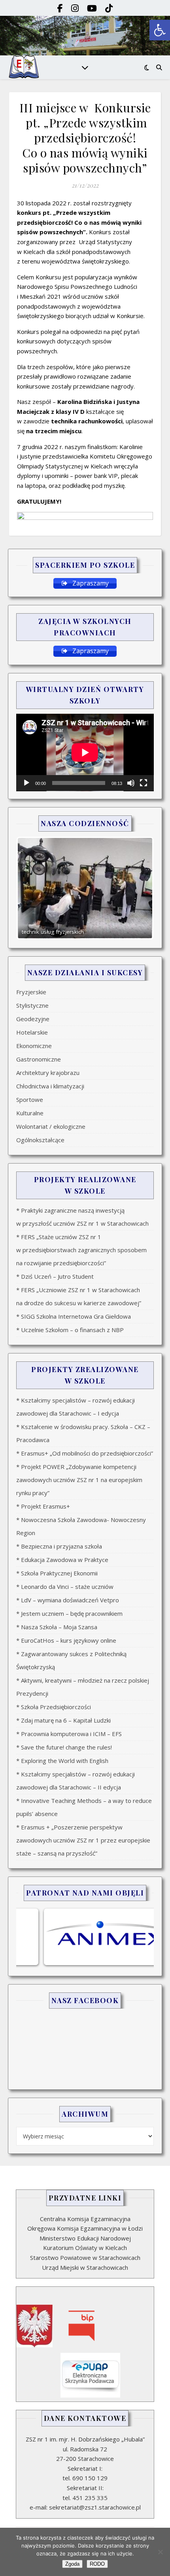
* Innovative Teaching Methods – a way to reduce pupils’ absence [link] (84, 1807)
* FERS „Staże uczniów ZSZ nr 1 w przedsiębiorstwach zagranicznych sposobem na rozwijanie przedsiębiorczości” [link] (81, 1250)
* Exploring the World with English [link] (62, 1761)
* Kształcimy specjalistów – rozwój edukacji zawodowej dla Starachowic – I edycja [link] (76, 1407)
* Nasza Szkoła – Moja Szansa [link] (57, 1627)
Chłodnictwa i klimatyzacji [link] (50, 1086)
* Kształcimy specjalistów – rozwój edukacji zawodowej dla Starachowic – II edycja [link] (76, 1781)
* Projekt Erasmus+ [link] (43, 1506)
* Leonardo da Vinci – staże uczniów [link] (65, 1587)
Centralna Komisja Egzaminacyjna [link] (85, 2219)
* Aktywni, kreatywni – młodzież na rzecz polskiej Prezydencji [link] (83, 1687)
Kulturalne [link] (30, 1113)
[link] (160, 30)
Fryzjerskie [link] (31, 992)
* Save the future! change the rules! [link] (64, 1747)
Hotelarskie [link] (32, 1032)
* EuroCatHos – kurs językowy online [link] (66, 1640)
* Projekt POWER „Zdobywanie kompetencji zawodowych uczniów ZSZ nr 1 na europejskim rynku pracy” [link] (79, 1480)
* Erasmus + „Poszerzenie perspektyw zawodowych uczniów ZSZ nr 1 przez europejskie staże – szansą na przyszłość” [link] (83, 1840)
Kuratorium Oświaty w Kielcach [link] (85, 2248)
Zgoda (72, 2564)
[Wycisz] (131, 783)
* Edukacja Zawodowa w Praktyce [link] (62, 1560)
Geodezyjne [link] (33, 1019)
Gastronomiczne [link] (39, 1059)
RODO (97, 2564)
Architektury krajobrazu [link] (48, 1073)
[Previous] (33, 888)
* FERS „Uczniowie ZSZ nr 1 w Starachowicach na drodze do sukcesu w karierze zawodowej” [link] (79, 1296)
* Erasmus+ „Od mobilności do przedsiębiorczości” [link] (85, 1453)
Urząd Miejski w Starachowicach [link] (85, 2267)
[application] (85, 753)
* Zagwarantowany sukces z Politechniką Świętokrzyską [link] (71, 1660)
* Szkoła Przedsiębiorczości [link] (54, 1707)
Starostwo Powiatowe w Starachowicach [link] (85, 2258)
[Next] (137, 888)
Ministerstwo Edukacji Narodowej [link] (85, 2238)
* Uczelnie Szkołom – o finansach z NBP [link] (70, 1330)
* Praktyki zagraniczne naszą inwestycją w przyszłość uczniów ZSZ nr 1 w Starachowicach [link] (82, 1217)
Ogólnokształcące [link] (40, 1140)
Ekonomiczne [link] (34, 1046)
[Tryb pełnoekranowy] (144, 783)
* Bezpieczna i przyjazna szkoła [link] (59, 1546)
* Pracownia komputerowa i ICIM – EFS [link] (69, 1734)
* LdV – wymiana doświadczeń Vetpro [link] (68, 1600)
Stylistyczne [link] (32, 1005)
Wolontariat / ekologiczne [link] (51, 1126)
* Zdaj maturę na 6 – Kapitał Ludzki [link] (63, 1720)
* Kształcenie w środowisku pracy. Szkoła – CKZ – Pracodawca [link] (83, 1433)
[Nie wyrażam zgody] (160, 2552)
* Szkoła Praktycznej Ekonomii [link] (57, 1573)
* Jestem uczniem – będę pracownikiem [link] (69, 1613)
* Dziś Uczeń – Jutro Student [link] (55, 1276)
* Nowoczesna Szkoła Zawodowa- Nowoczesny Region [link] (81, 1526)
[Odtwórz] (26, 783)
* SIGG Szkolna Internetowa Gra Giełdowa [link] (74, 1316)
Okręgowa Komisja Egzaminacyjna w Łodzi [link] (85, 2228)
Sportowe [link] (30, 1099)
